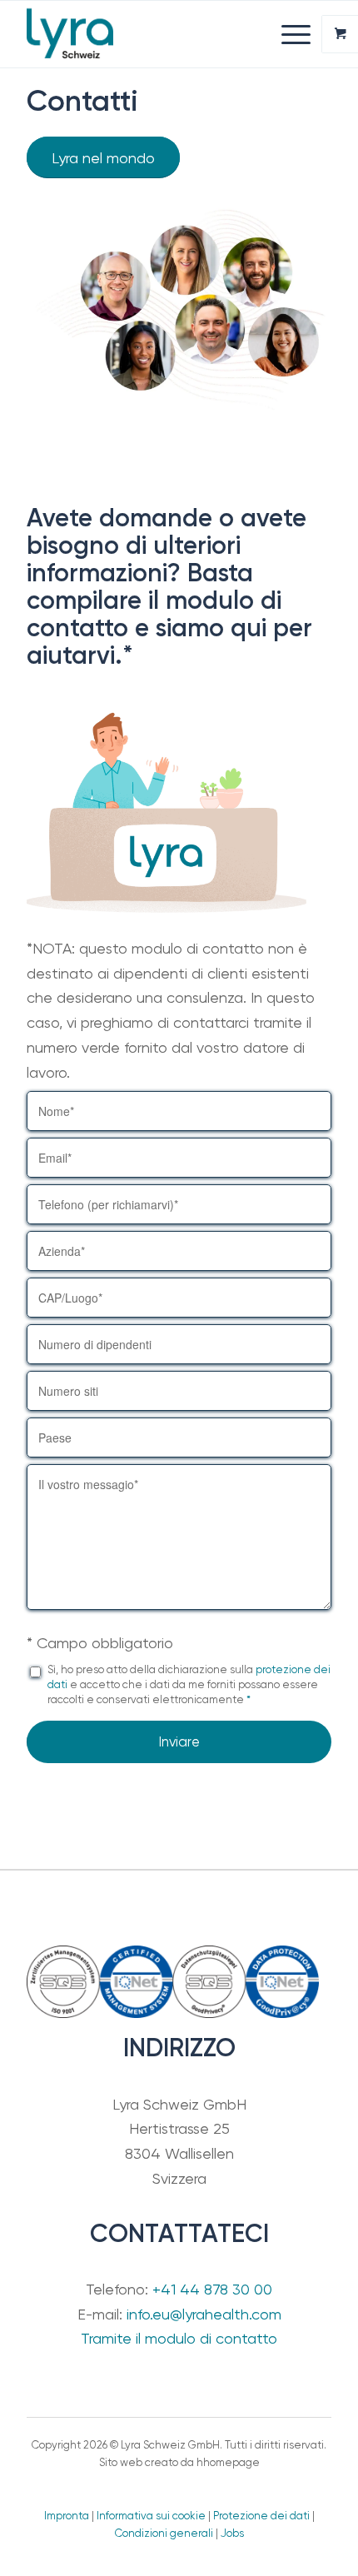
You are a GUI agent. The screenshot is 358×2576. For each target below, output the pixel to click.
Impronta (67, 2516)
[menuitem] (298, 34)
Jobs (232, 2533)
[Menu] (288, 34)
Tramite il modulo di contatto (179, 2338)
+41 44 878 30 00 (212, 2289)
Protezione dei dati (261, 2516)
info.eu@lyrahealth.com (204, 2314)
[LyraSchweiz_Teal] (148, 34)
